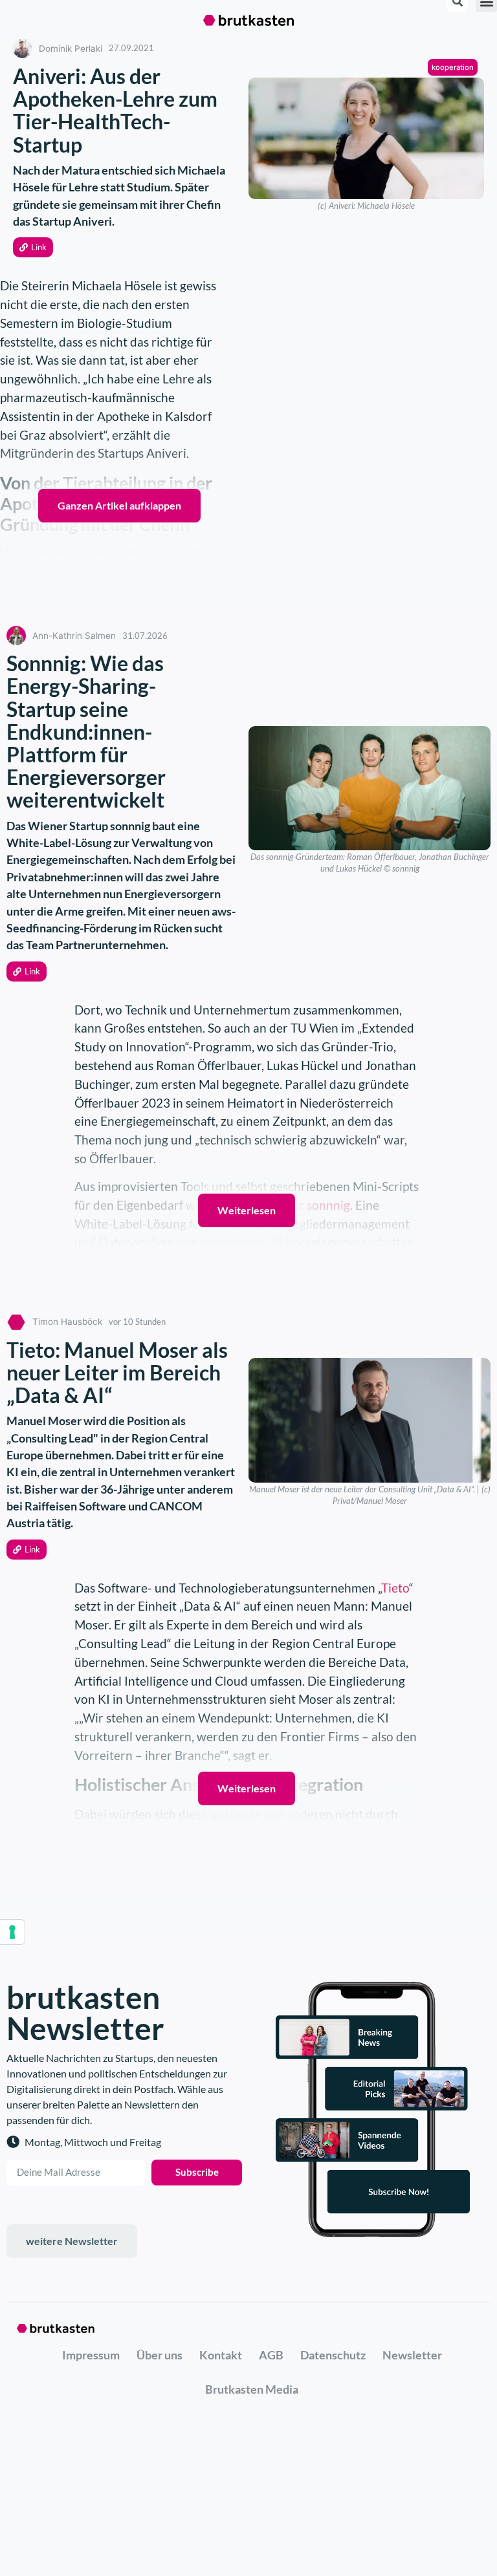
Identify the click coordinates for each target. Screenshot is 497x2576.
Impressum (91, 2355)
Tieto (395, 1588)
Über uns (160, 2355)
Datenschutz (333, 2355)
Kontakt (221, 2355)
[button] (33, 247)
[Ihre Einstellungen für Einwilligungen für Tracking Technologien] (12, 1932)
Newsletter (412, 2355)
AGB (271, 2355)
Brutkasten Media (252, 2389)
